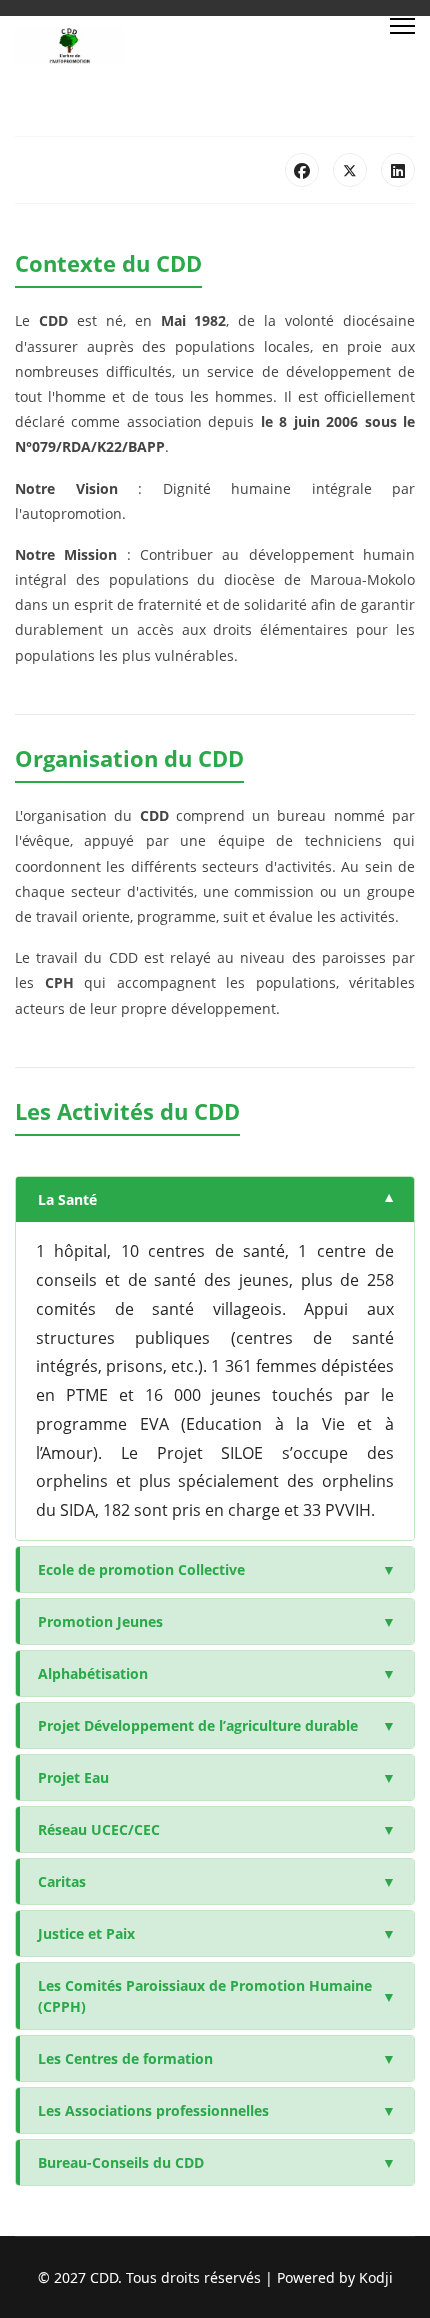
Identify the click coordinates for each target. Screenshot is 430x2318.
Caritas (217, 1881)
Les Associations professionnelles (217, 2110)
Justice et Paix (217, 1933)
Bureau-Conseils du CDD (217, 2162)
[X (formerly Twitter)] (350, 170)
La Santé (217, 1199)
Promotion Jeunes (217, 1621)
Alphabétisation (217, 1673)
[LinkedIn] (398, 170)
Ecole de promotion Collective (217, 1569)
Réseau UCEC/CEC (217, 1829)
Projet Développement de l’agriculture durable (217, 1725)
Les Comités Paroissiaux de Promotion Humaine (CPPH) (217, 1996)
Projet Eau (217, 1777)
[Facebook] (302, 170)
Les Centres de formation (217, 2058)
